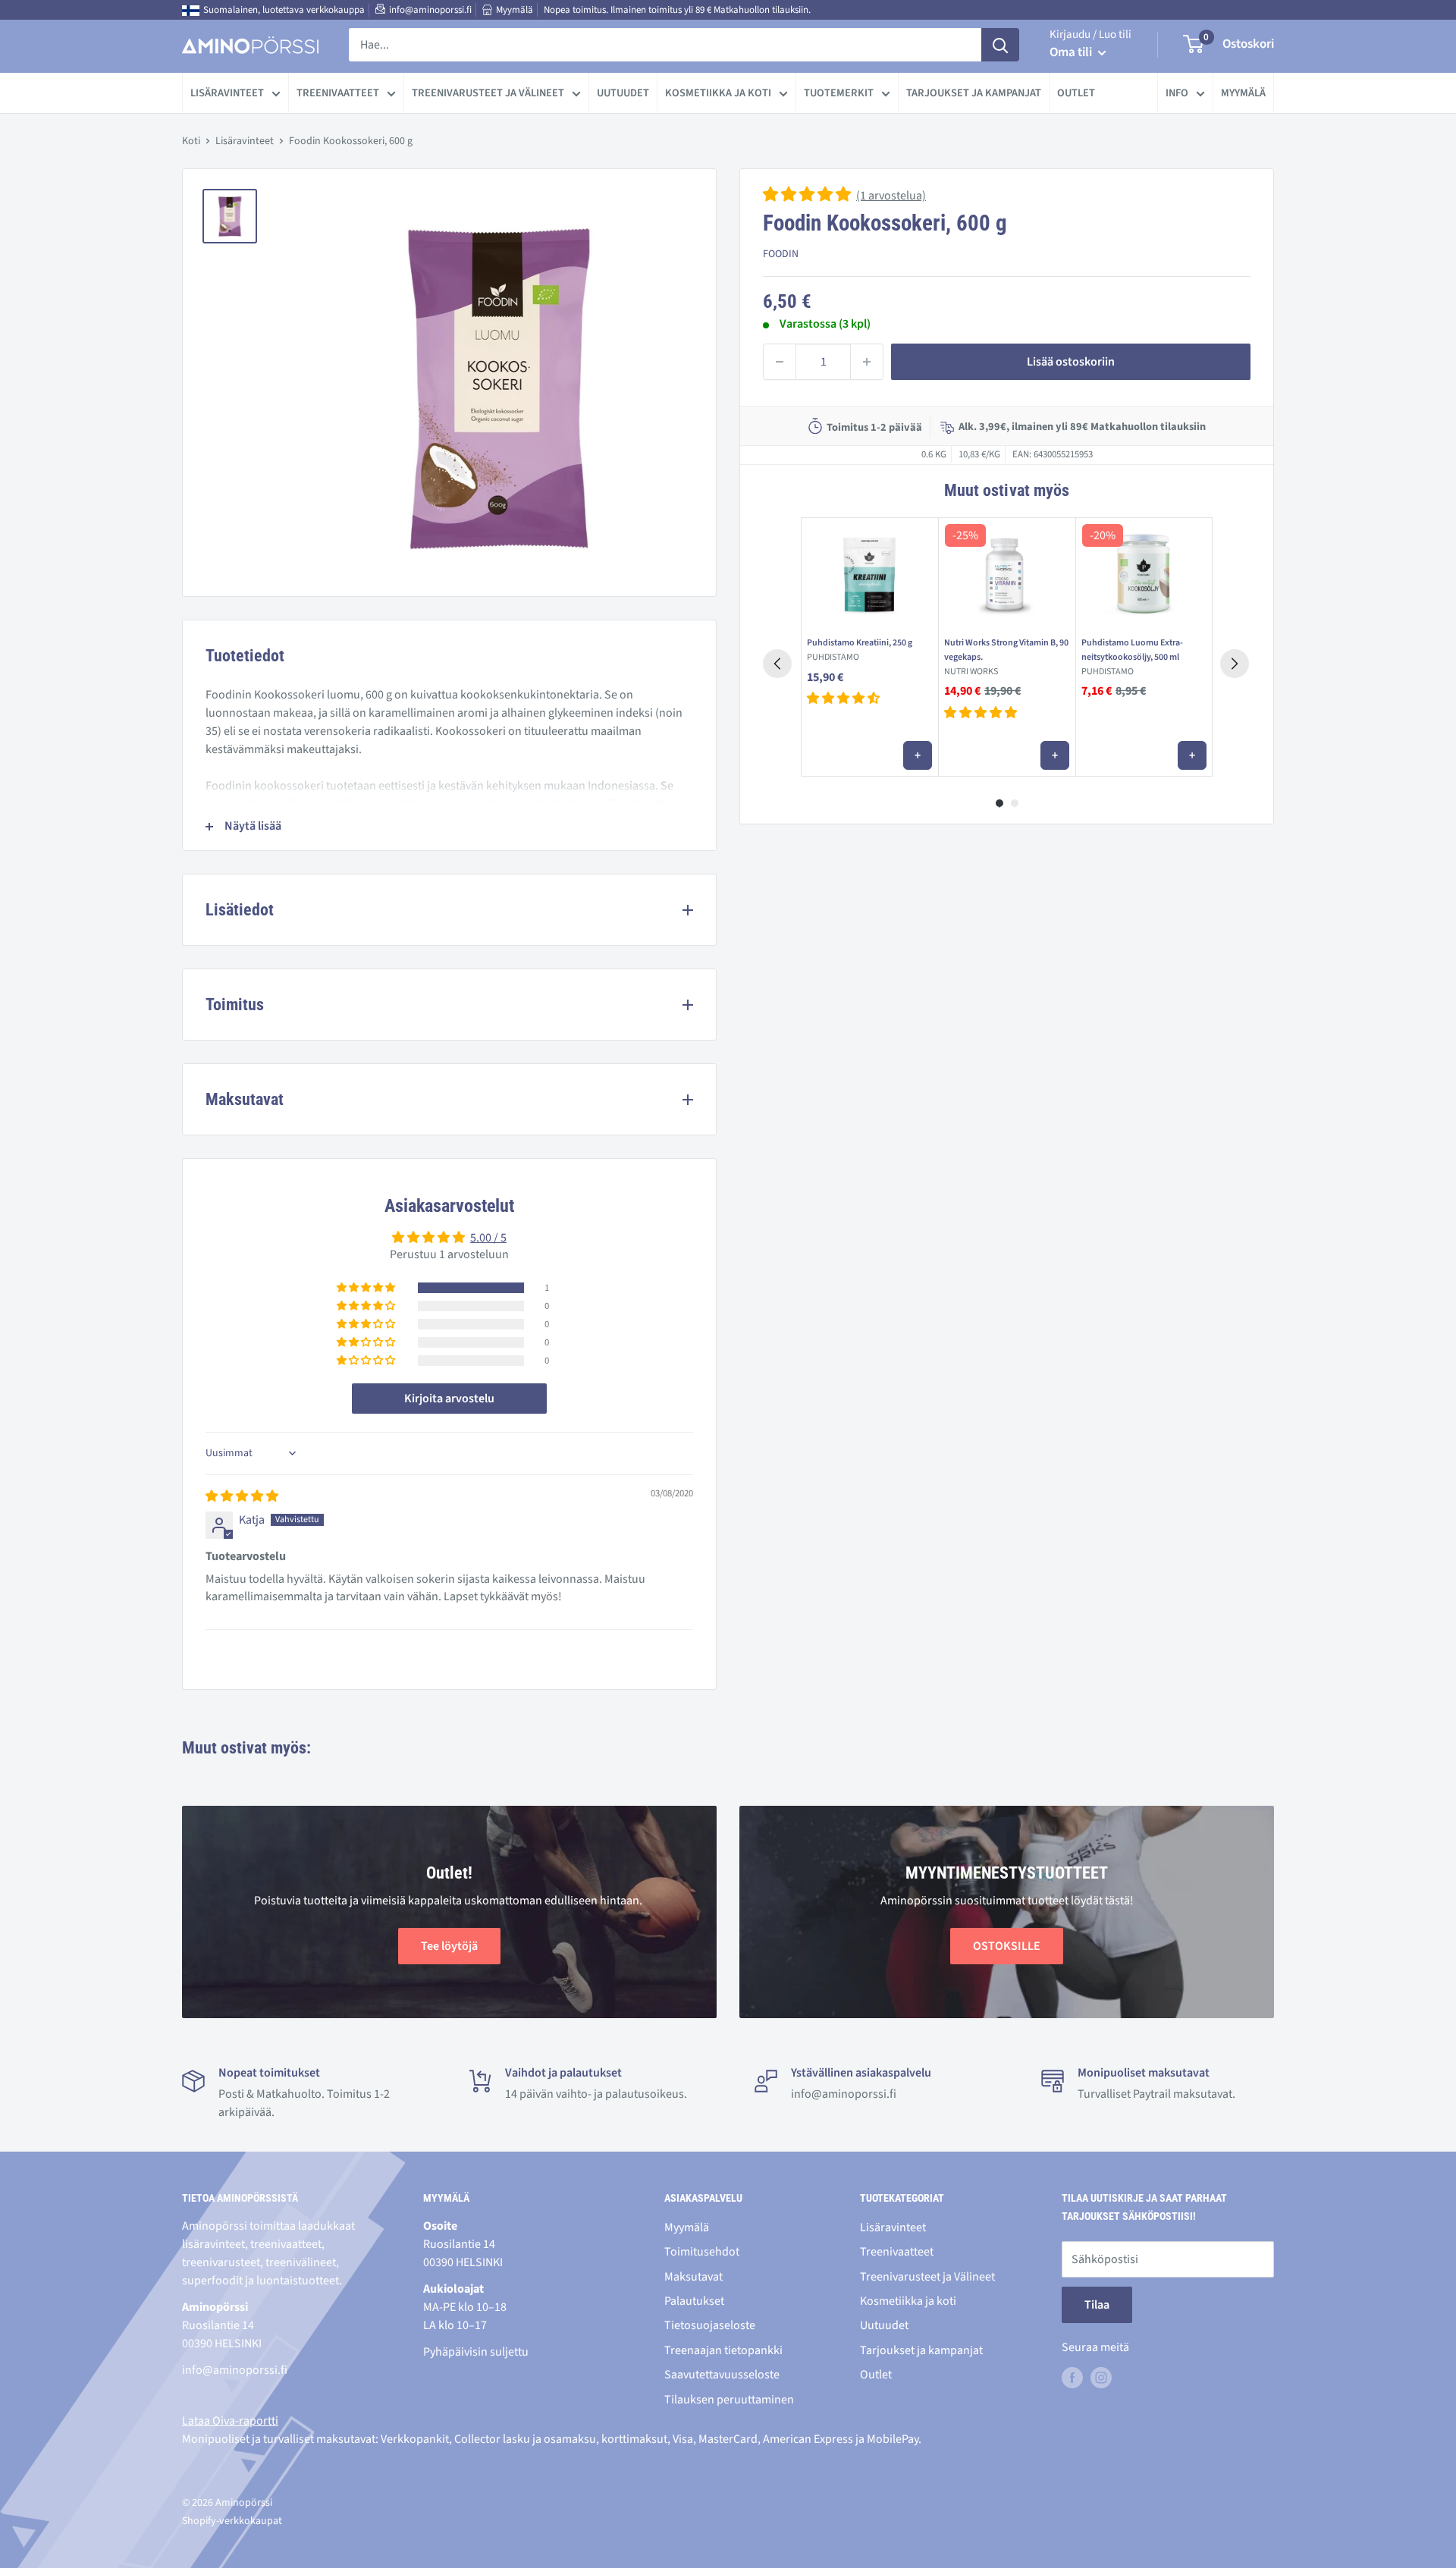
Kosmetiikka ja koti (718, 93)
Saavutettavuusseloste (722, 2375)
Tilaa (1097, 2305)
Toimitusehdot (702, 2252)
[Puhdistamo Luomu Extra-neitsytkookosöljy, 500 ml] (1144, 574)
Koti (191, 141)
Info (1177, 93)
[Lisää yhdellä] (867, 362)
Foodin (781, 254)
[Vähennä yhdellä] (780, 362)
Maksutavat (693, 2277)
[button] (808, 196)
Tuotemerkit (839, 93)
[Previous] (777, 664)
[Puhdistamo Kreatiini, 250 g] (869, 574)
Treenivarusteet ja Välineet (488, 93)
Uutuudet (623, 93)
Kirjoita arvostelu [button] (449, 1399)
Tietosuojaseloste (710, 2325)
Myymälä (515, 10)
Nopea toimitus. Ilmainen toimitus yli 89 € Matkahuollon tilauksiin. (677, 10)
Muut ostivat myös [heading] (1006, 490)
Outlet (1076, 93)
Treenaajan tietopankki (723, 2350)
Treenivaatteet (338, 93)
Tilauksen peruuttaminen (729, 2400)
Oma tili (1072, 52)
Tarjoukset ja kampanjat (974, 93)
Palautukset (694, 2301)
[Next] (1235, 664)
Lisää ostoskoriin (1071, 362)
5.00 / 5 (488, 1238)
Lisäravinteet (227, 93)
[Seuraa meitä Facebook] (1072, 2377)
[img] (242, 1496)
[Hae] (1000, 45)
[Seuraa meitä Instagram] (1101, 2377)
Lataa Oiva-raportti (230, 2421)
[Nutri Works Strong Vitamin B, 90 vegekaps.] (1007, 574)
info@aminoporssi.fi (430, 10)
